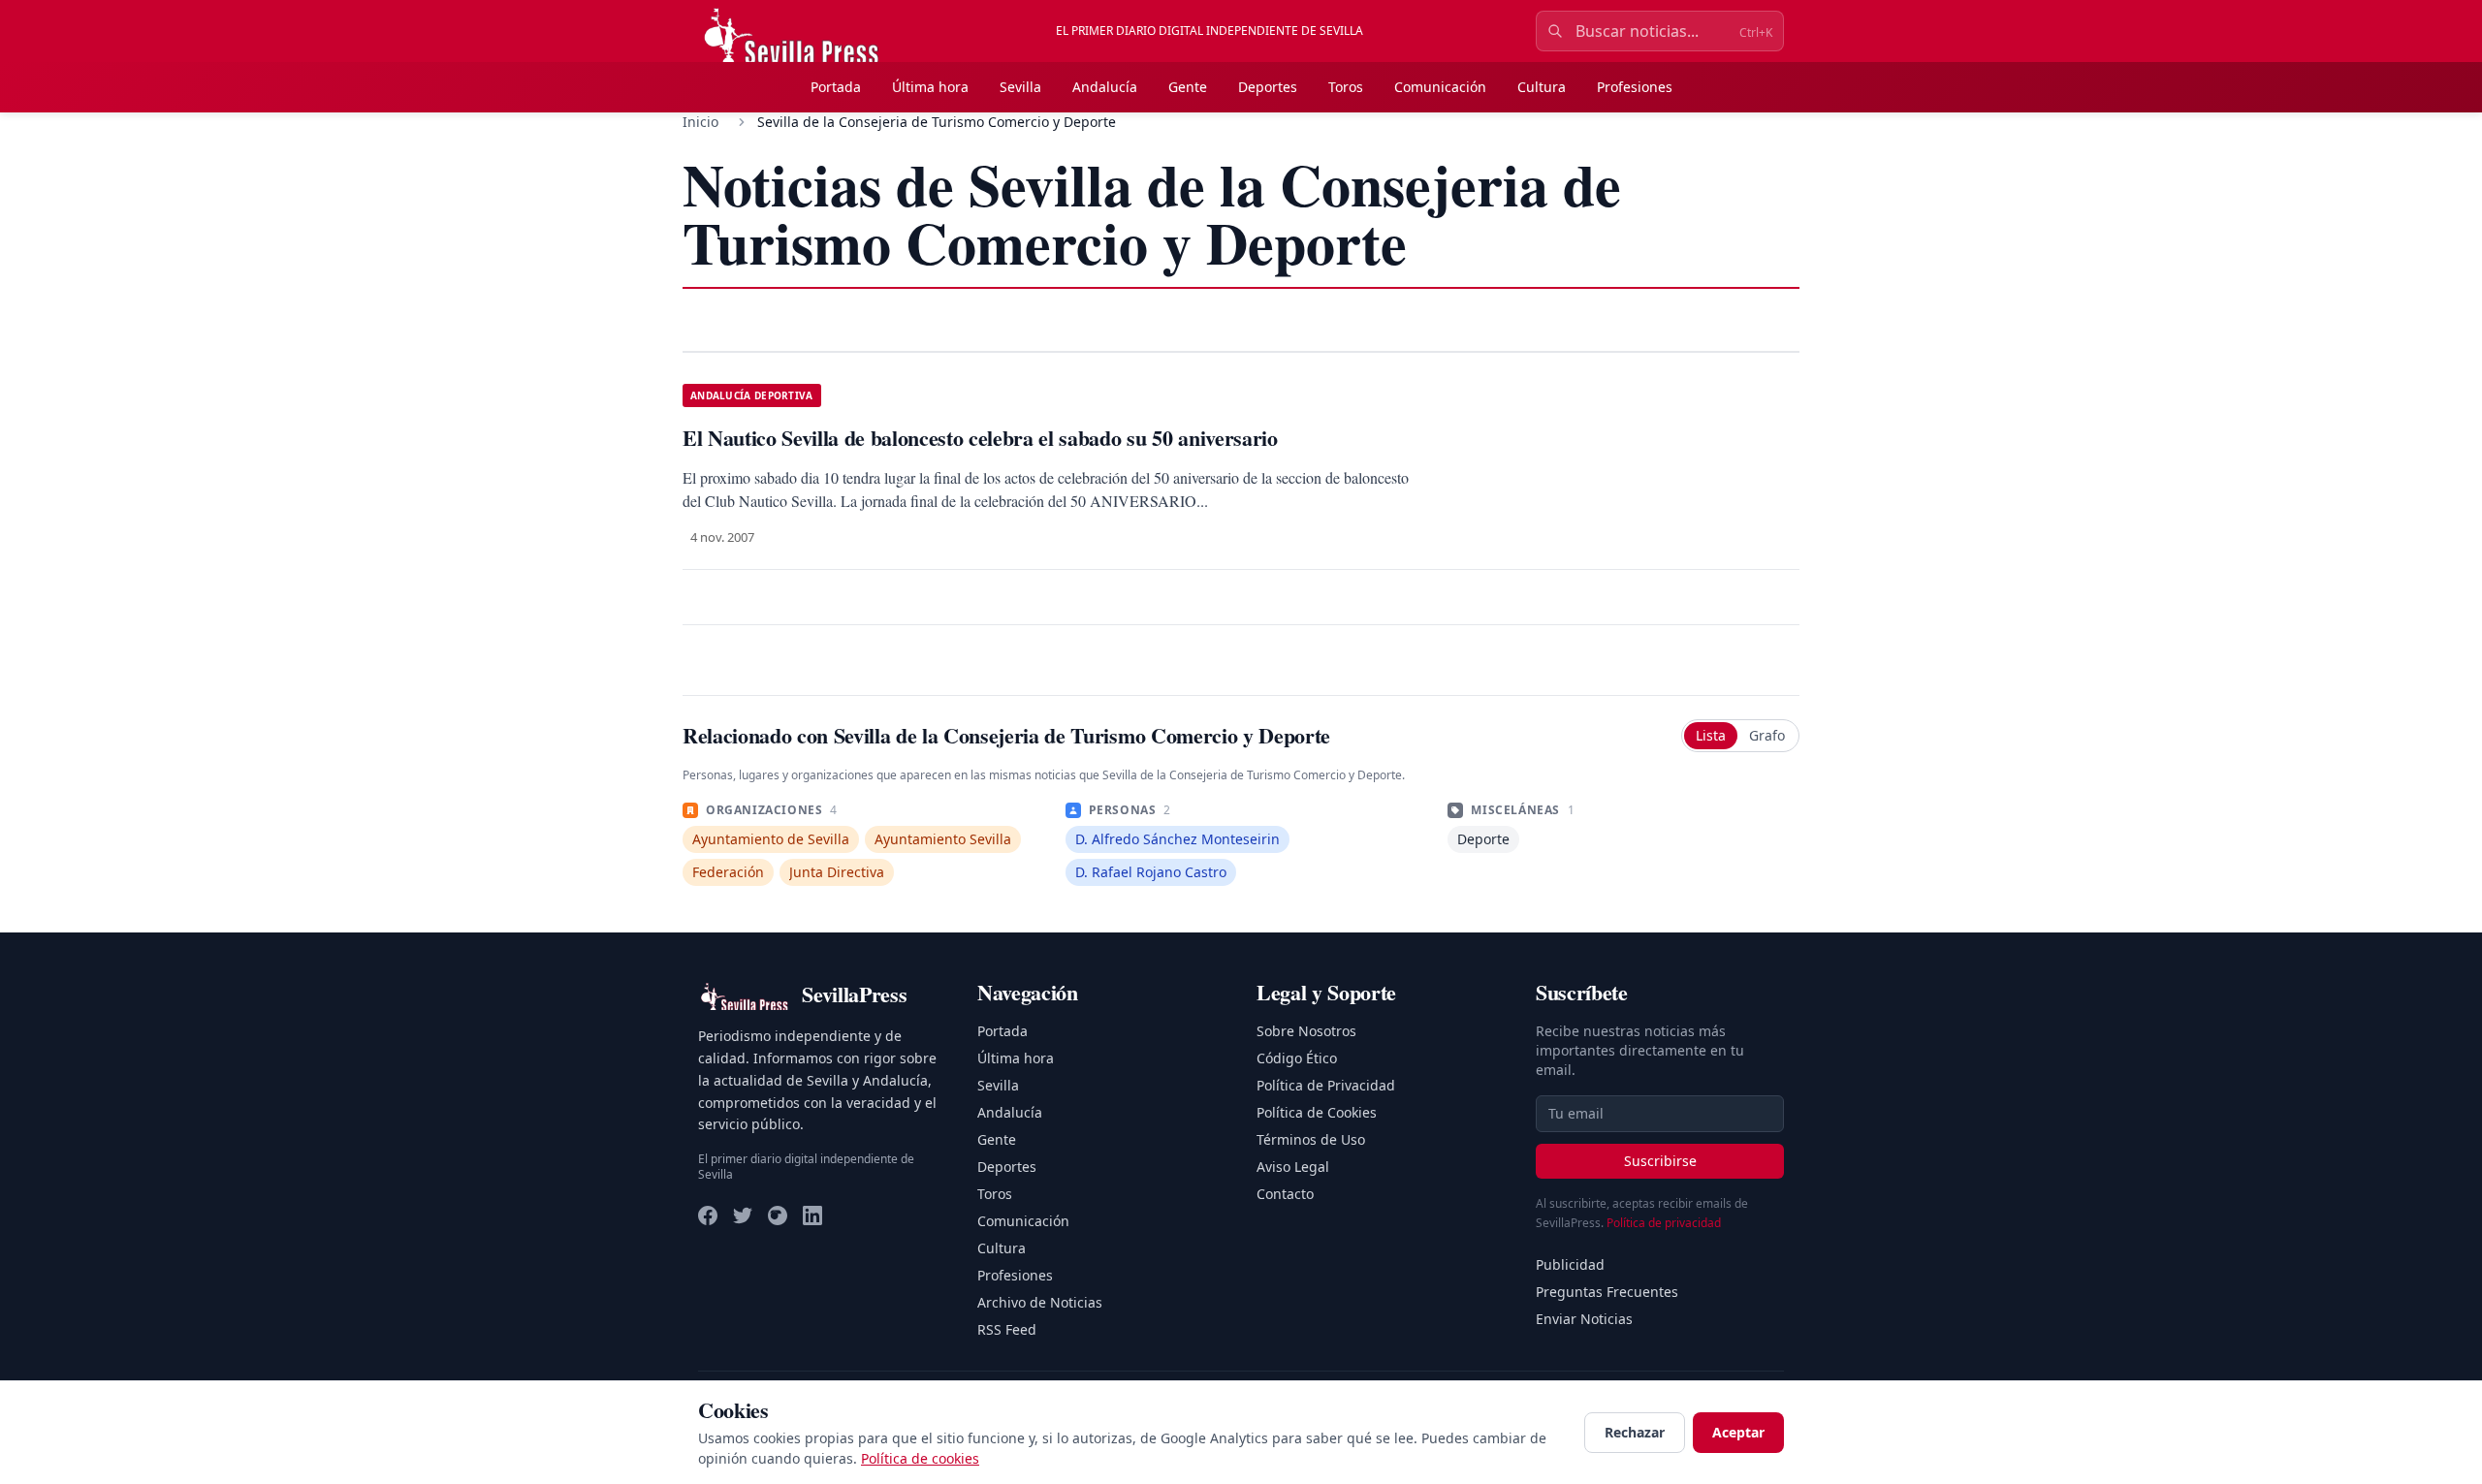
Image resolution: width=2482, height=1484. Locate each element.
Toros (1346, 87)
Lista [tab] (1711, 735)
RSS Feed (1007, 1329)
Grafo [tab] (1767, 735)
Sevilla (1020, 87)
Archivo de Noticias (1040, 1302)
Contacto (1285, 1194)
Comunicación (1440, 87)
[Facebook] (708, 1216)
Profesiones (1635, 87)
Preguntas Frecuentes (1607, 1292)
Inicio (700, 122)
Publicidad (1570, 1264)
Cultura (1542, 87)
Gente (1188, 87)
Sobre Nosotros (1306, 1031)
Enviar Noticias (1584, 1319)
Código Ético (1297, 1058)
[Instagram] (778, 1216)
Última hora (930, 87)
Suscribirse (1660, 1161)
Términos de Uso (1311, 1139)
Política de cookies (920, 1458)
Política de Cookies (1317, 1112)
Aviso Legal (1293, 1167)
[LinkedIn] (812, 1216)
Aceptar (1738, 1432)
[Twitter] (743, 1216)
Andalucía (1105, 87)
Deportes (1268, 87)
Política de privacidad (1664, 1223)
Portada (836, 87)
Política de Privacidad (1326, 1085)
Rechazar (1635, 1432)
